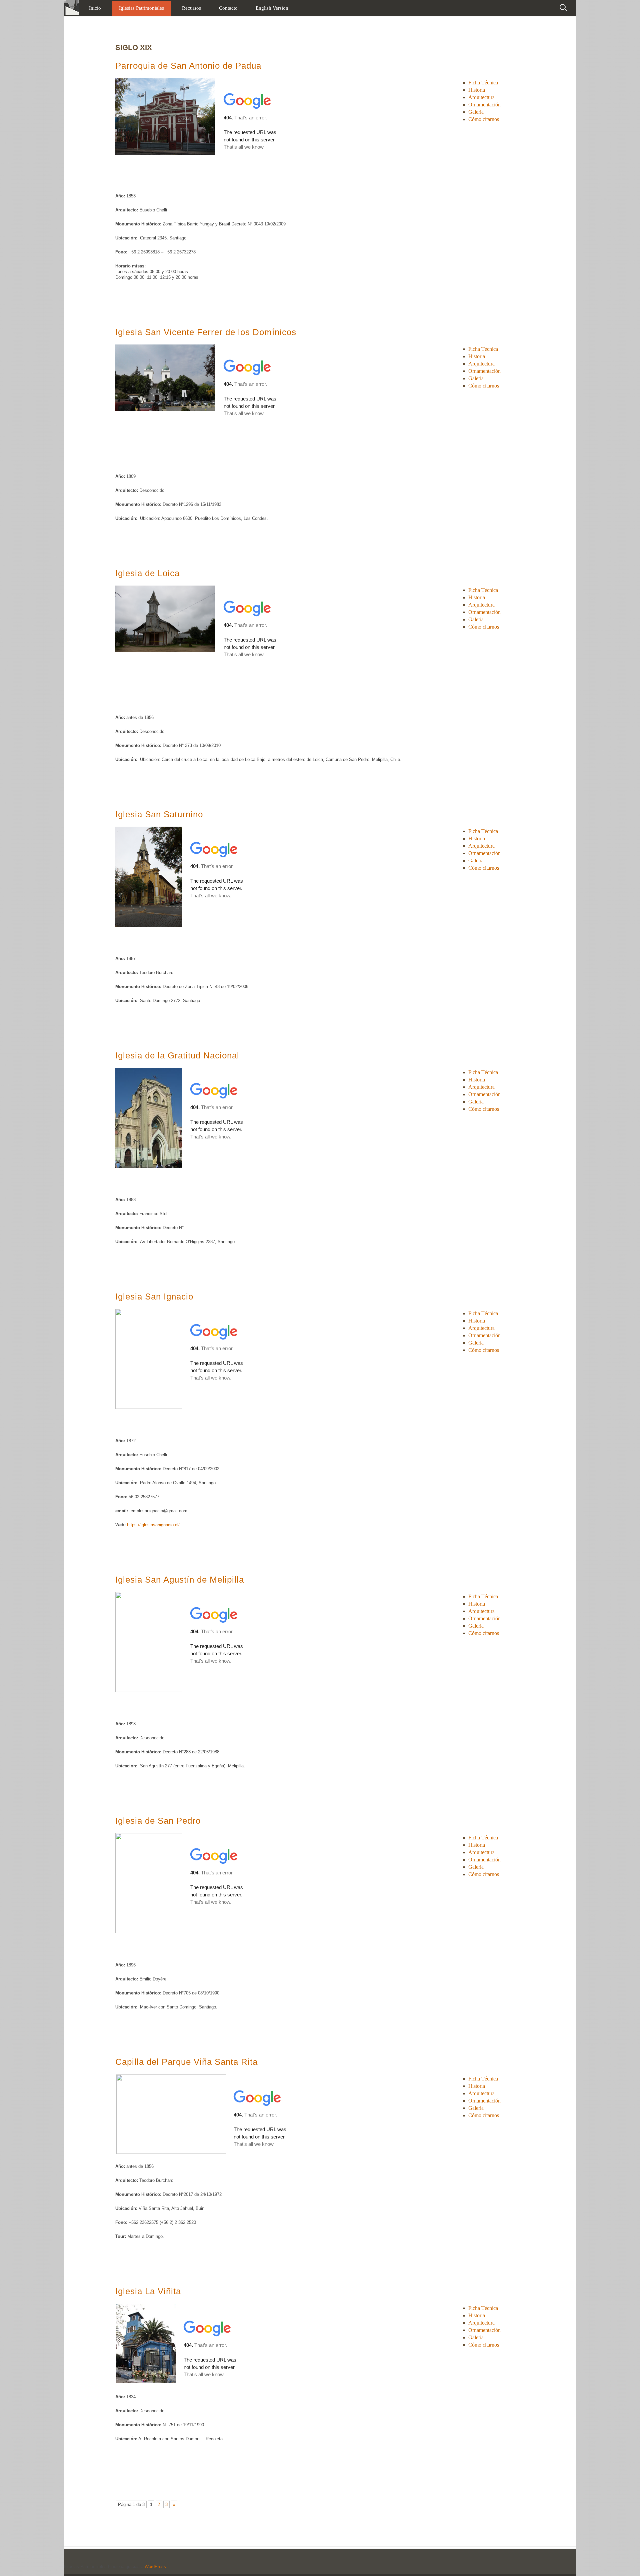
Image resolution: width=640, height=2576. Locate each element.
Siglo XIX (134, 48)
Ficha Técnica (483, 83)
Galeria (476, 112)
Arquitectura (481, 97)
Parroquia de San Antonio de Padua (188, 66)
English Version (272, 8)
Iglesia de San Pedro (158, 1821)
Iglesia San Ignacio (154, 1297)
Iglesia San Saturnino (159, 814)
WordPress (155, 2566)
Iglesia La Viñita (148, 2291)
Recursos (191, 8)
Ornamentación (484, 105)
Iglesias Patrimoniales (141, 8)
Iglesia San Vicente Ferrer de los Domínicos (206, 332)
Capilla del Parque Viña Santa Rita (186, 2062)
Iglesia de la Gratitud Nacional (177, 1055)
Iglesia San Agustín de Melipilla (180, 1580)
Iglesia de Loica (147, 573)
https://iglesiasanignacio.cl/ (153, 1525)
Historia (477, 90)
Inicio (95, 8)
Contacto (228, 8)
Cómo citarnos (484, 119)
